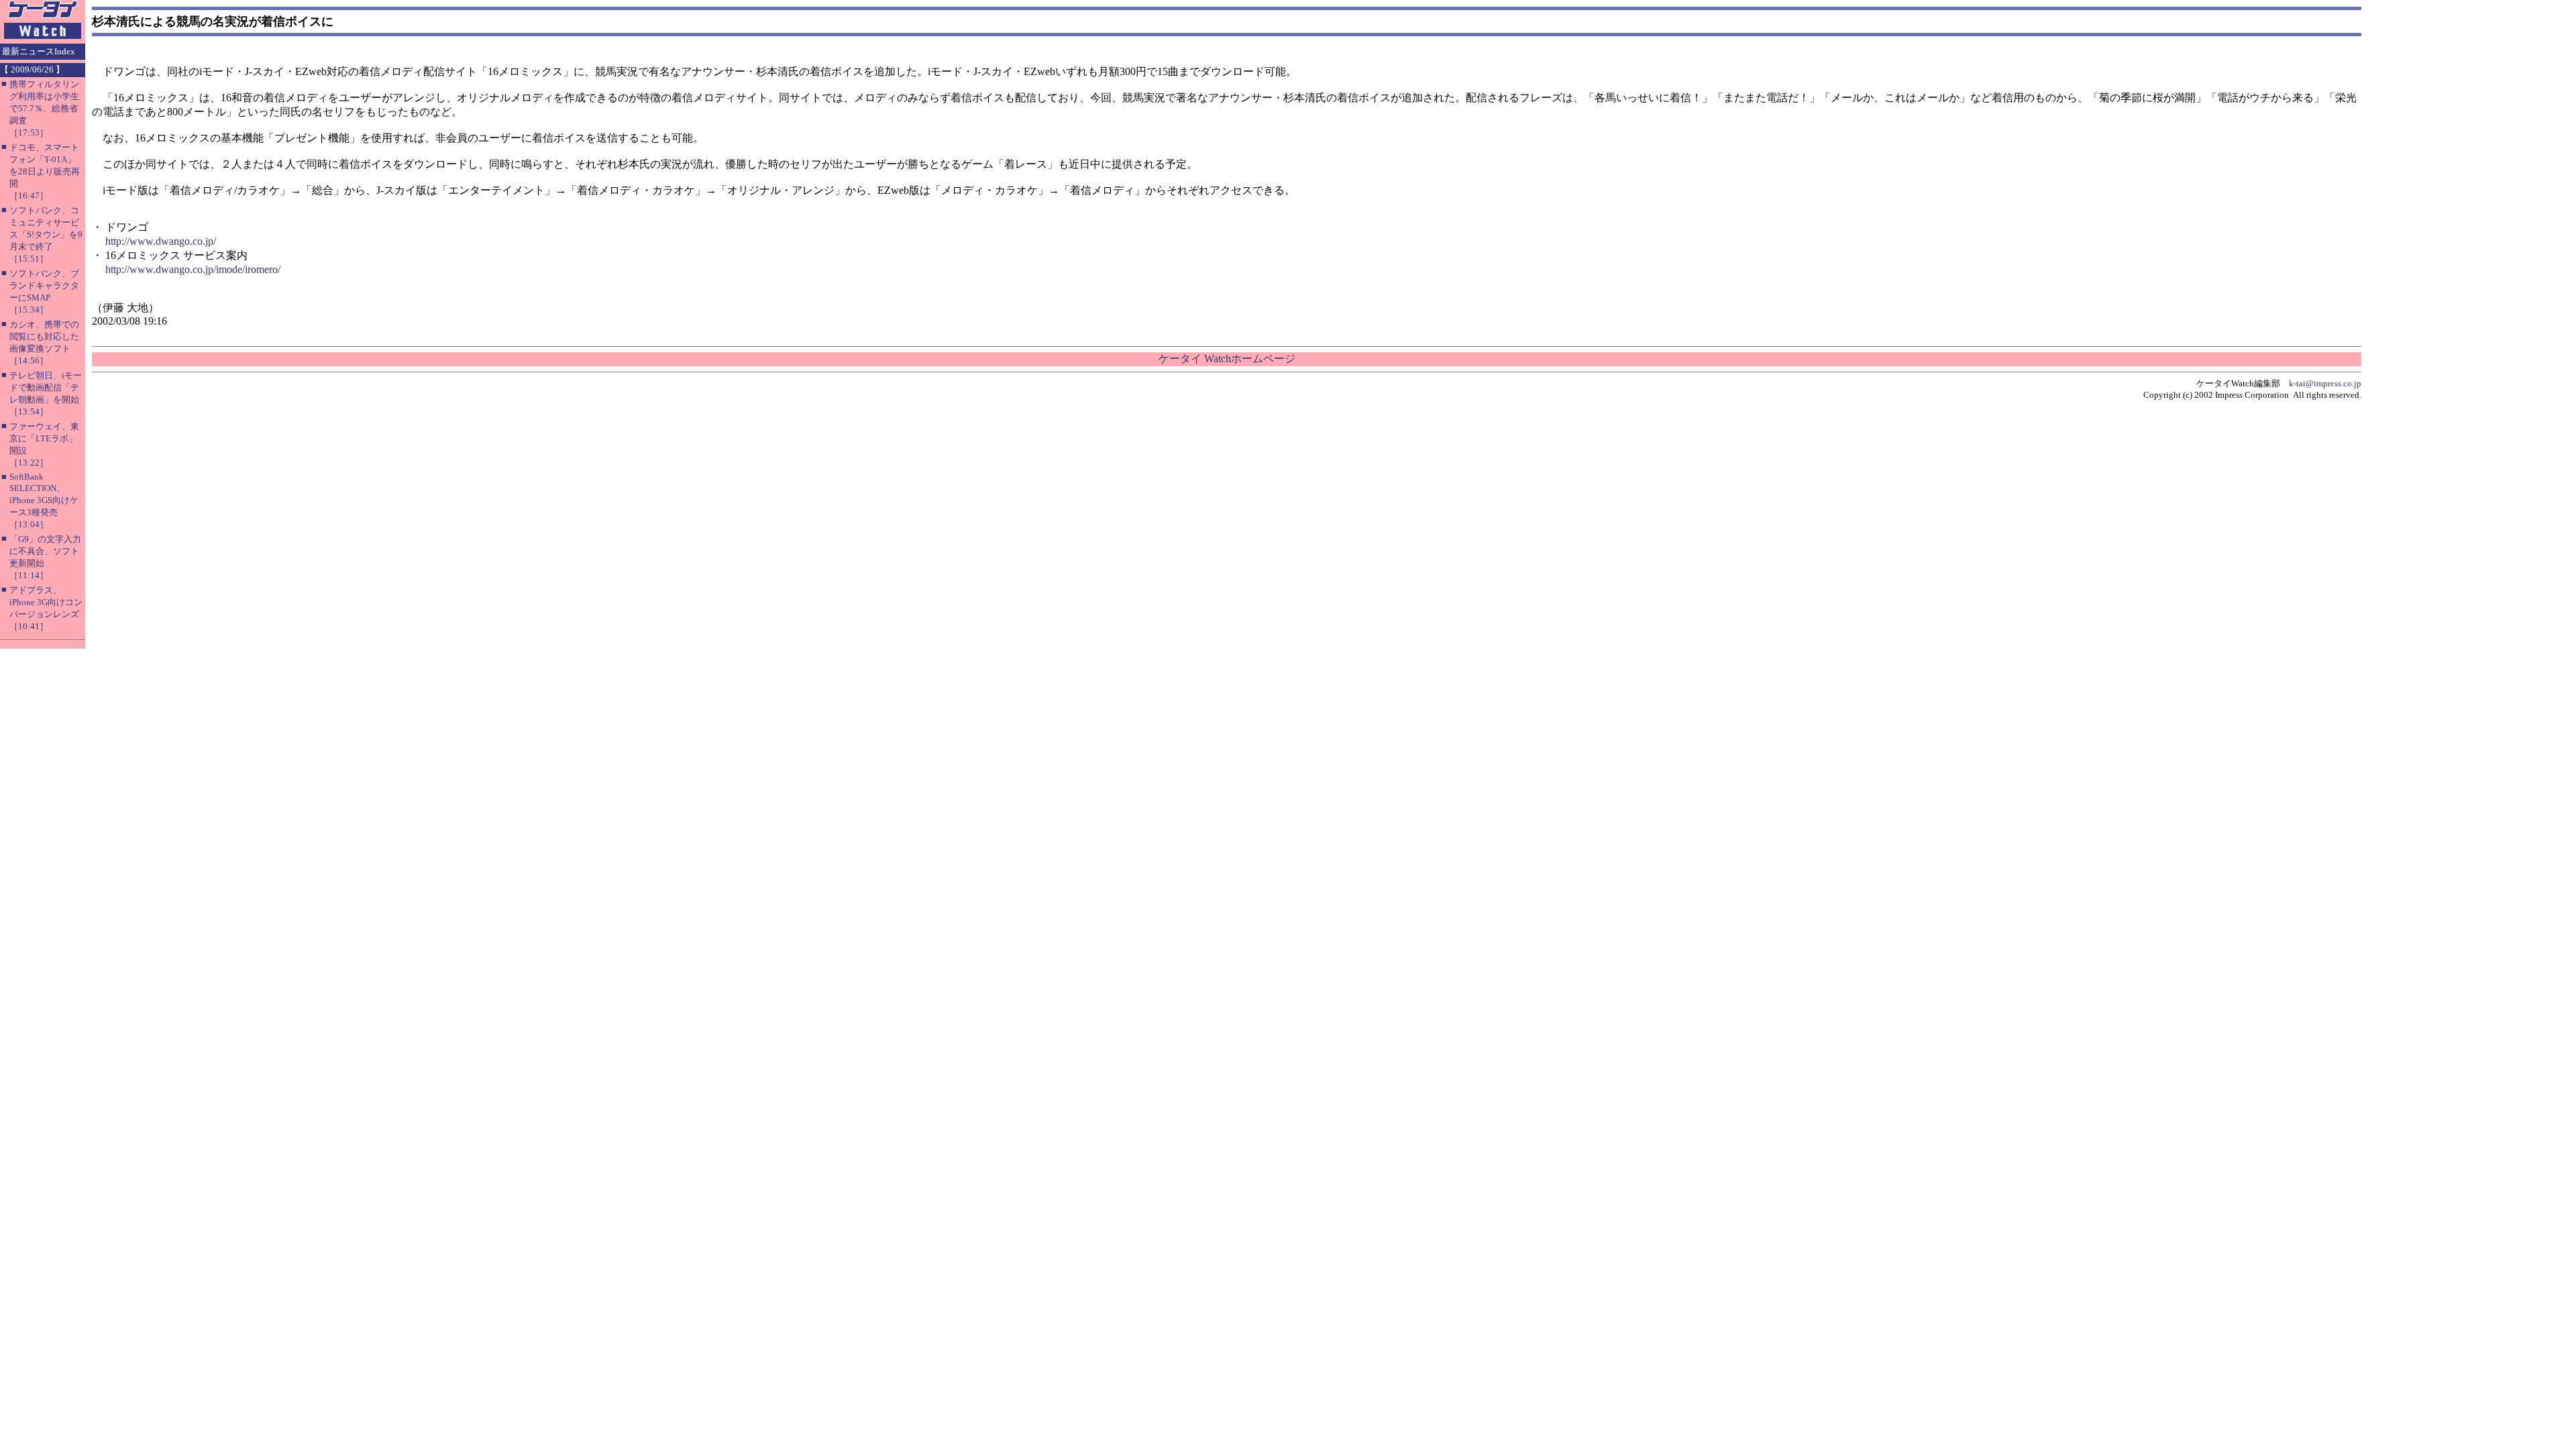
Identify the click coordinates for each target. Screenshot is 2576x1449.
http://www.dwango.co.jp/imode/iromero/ (193, 269)
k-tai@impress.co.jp (2325, 383)
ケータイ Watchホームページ (1227, 359)
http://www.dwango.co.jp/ (161, 241)
